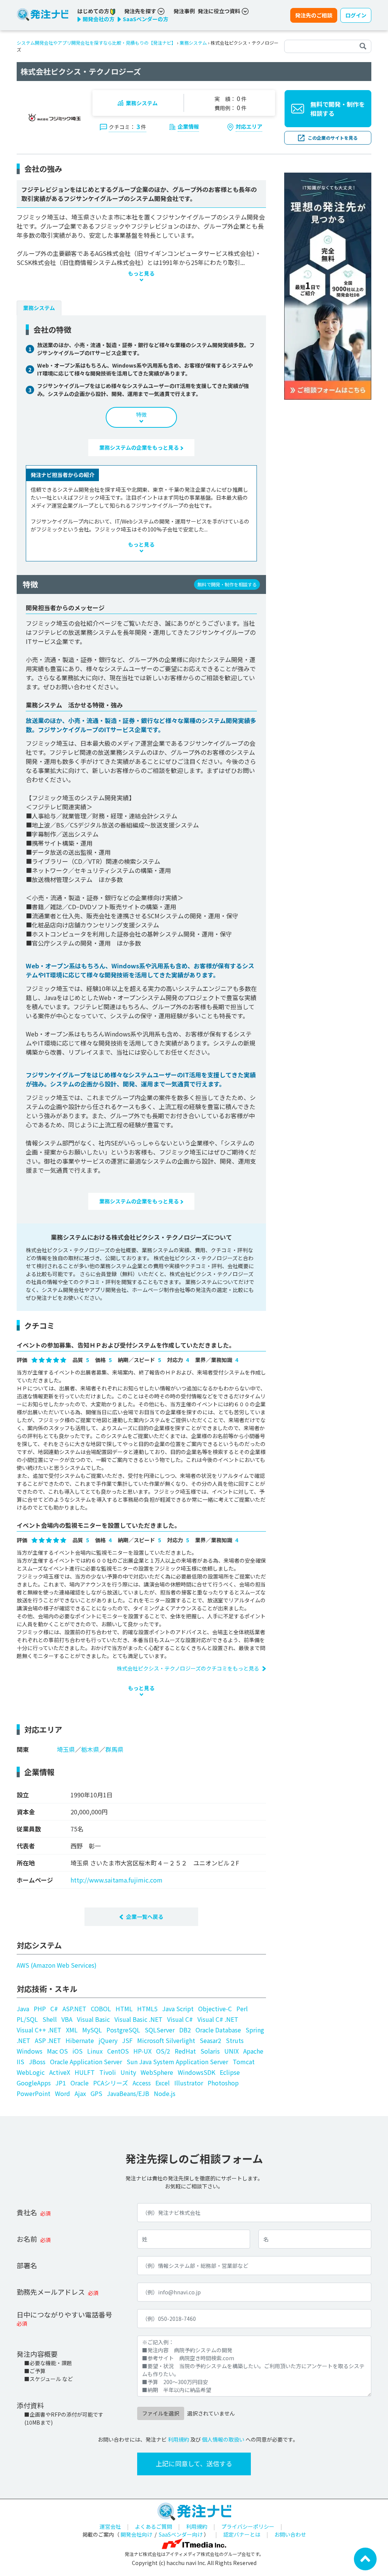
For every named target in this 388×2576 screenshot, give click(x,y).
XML (72, 2030)
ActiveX (60, 2072)
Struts (235, 2040)
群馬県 (114, 1749)
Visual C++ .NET (39, 2030)
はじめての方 (94, 11)
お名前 (27, 2239)
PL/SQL (27, 2019)
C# (54, 2009)
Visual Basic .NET (138, 2019)
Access (142, 2083)
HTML (124, 2009)
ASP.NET (74, 2009)
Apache (253, 2051)
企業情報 (188, 126)
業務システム (193, 43)
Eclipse (230, 2072)
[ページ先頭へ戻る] (365, 2558)
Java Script (178, 2009)
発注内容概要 (37, 2354)
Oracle (80, 2083)
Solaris (210, 2051)
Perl (242, 2009)
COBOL (101, 2009)
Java (23, 2009)
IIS (20, 2062)
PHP (40, 2009)
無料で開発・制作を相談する (338, 109)
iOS (77, 2051)
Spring (255, 2030)
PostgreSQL (123, 2030)
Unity (128, 2072)
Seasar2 (210, 2040)
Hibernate (80, 2040)
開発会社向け (136, 2534)
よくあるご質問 (153, 2526)
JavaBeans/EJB (128, 2093)
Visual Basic (93, 2019)
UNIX (232, 2051)
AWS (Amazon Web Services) (57, 1965)
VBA (67, 2019)
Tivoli (108, 2072)
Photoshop (223, 2083)
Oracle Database (218, 2030)
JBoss (37, 2062)
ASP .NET (48, 2040)
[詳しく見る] (328, 285)
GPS (96, 2093)
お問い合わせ (290, 2534)
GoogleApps (34, 2083)
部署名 (27, 2265)
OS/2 (163, 2051)
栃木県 (90, 1749)
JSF (127, 2040)
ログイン (356, 15)
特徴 (141, 415)
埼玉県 (66, 1749)
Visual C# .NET (218, 2019)
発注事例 (184, 11)
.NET (23, 2040)
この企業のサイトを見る (333, 138)
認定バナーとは (242, 2534)
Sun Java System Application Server (177, 2062)
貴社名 (27, 2212)
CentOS (118, 2051)
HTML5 (147, 2009)
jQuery (108, 2040)
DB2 (185, 2030)
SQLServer (160, 2030)
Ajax (80, 2093)
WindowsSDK (196, 2072)
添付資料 (30, 2405)
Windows (30, 2051)
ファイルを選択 (161, 2413)
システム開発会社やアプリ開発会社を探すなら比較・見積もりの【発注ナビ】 (96, 43)
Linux (95, 2051)
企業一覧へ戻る (145, 1917)
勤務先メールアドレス (51, 2292)
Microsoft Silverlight (166, 2040)
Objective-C (215, 2009)
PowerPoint (34, 2093)
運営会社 (110, 2526)
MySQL (92, 2030)
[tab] (39, 308)
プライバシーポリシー (248, 2526)
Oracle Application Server (86, 2062)
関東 (23, 1749)
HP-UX (142, 2051)
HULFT (85, 2072)
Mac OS (57, 2051)
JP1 (61, 2083)
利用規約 (178, 2439)
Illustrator (189, 2083)
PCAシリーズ (111, 2083)
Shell (50, 2019)
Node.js (165, 2093)
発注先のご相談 (314, 15)
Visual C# (180, 2019)
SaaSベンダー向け (181, 2534)
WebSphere (157, 2072)
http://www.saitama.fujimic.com (117, 1880)
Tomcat (244, 2062)
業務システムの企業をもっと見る (140, 447)
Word (63, 2093)
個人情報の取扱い (223, 2439)
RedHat (185, 2051)
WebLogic (31, 2072)
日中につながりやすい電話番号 (64, 2314)
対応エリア (249, 126)
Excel (163, 2083)
